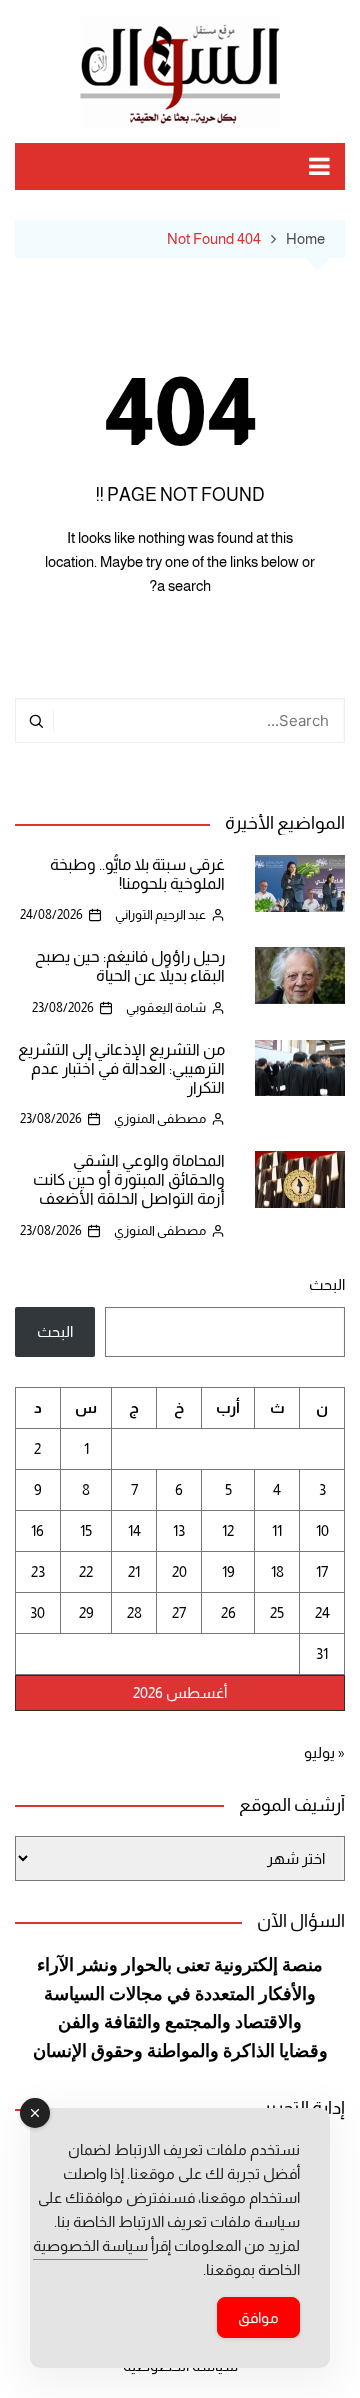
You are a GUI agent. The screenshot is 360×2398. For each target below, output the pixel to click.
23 (38, 1571)
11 (277, 1530)
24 (322, 1612)
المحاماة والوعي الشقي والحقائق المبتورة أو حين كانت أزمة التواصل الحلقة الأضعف (129, 1179)
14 (134, 1530)
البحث (327, 1284)
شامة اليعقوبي (166, 1007)
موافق (258, 2317)
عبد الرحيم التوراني (160, 914)
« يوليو (324, 1752)
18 (277, 1571)
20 (179, 1571)
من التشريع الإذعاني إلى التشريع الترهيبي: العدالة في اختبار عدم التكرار (121, 1068)
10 (322, 1530)
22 (86, 1571)
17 (322, 1571)
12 (228, 1530)
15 (86, 1530)
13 (179, 1530)
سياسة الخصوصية (90, 2245)
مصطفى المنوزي (160, 1118)
